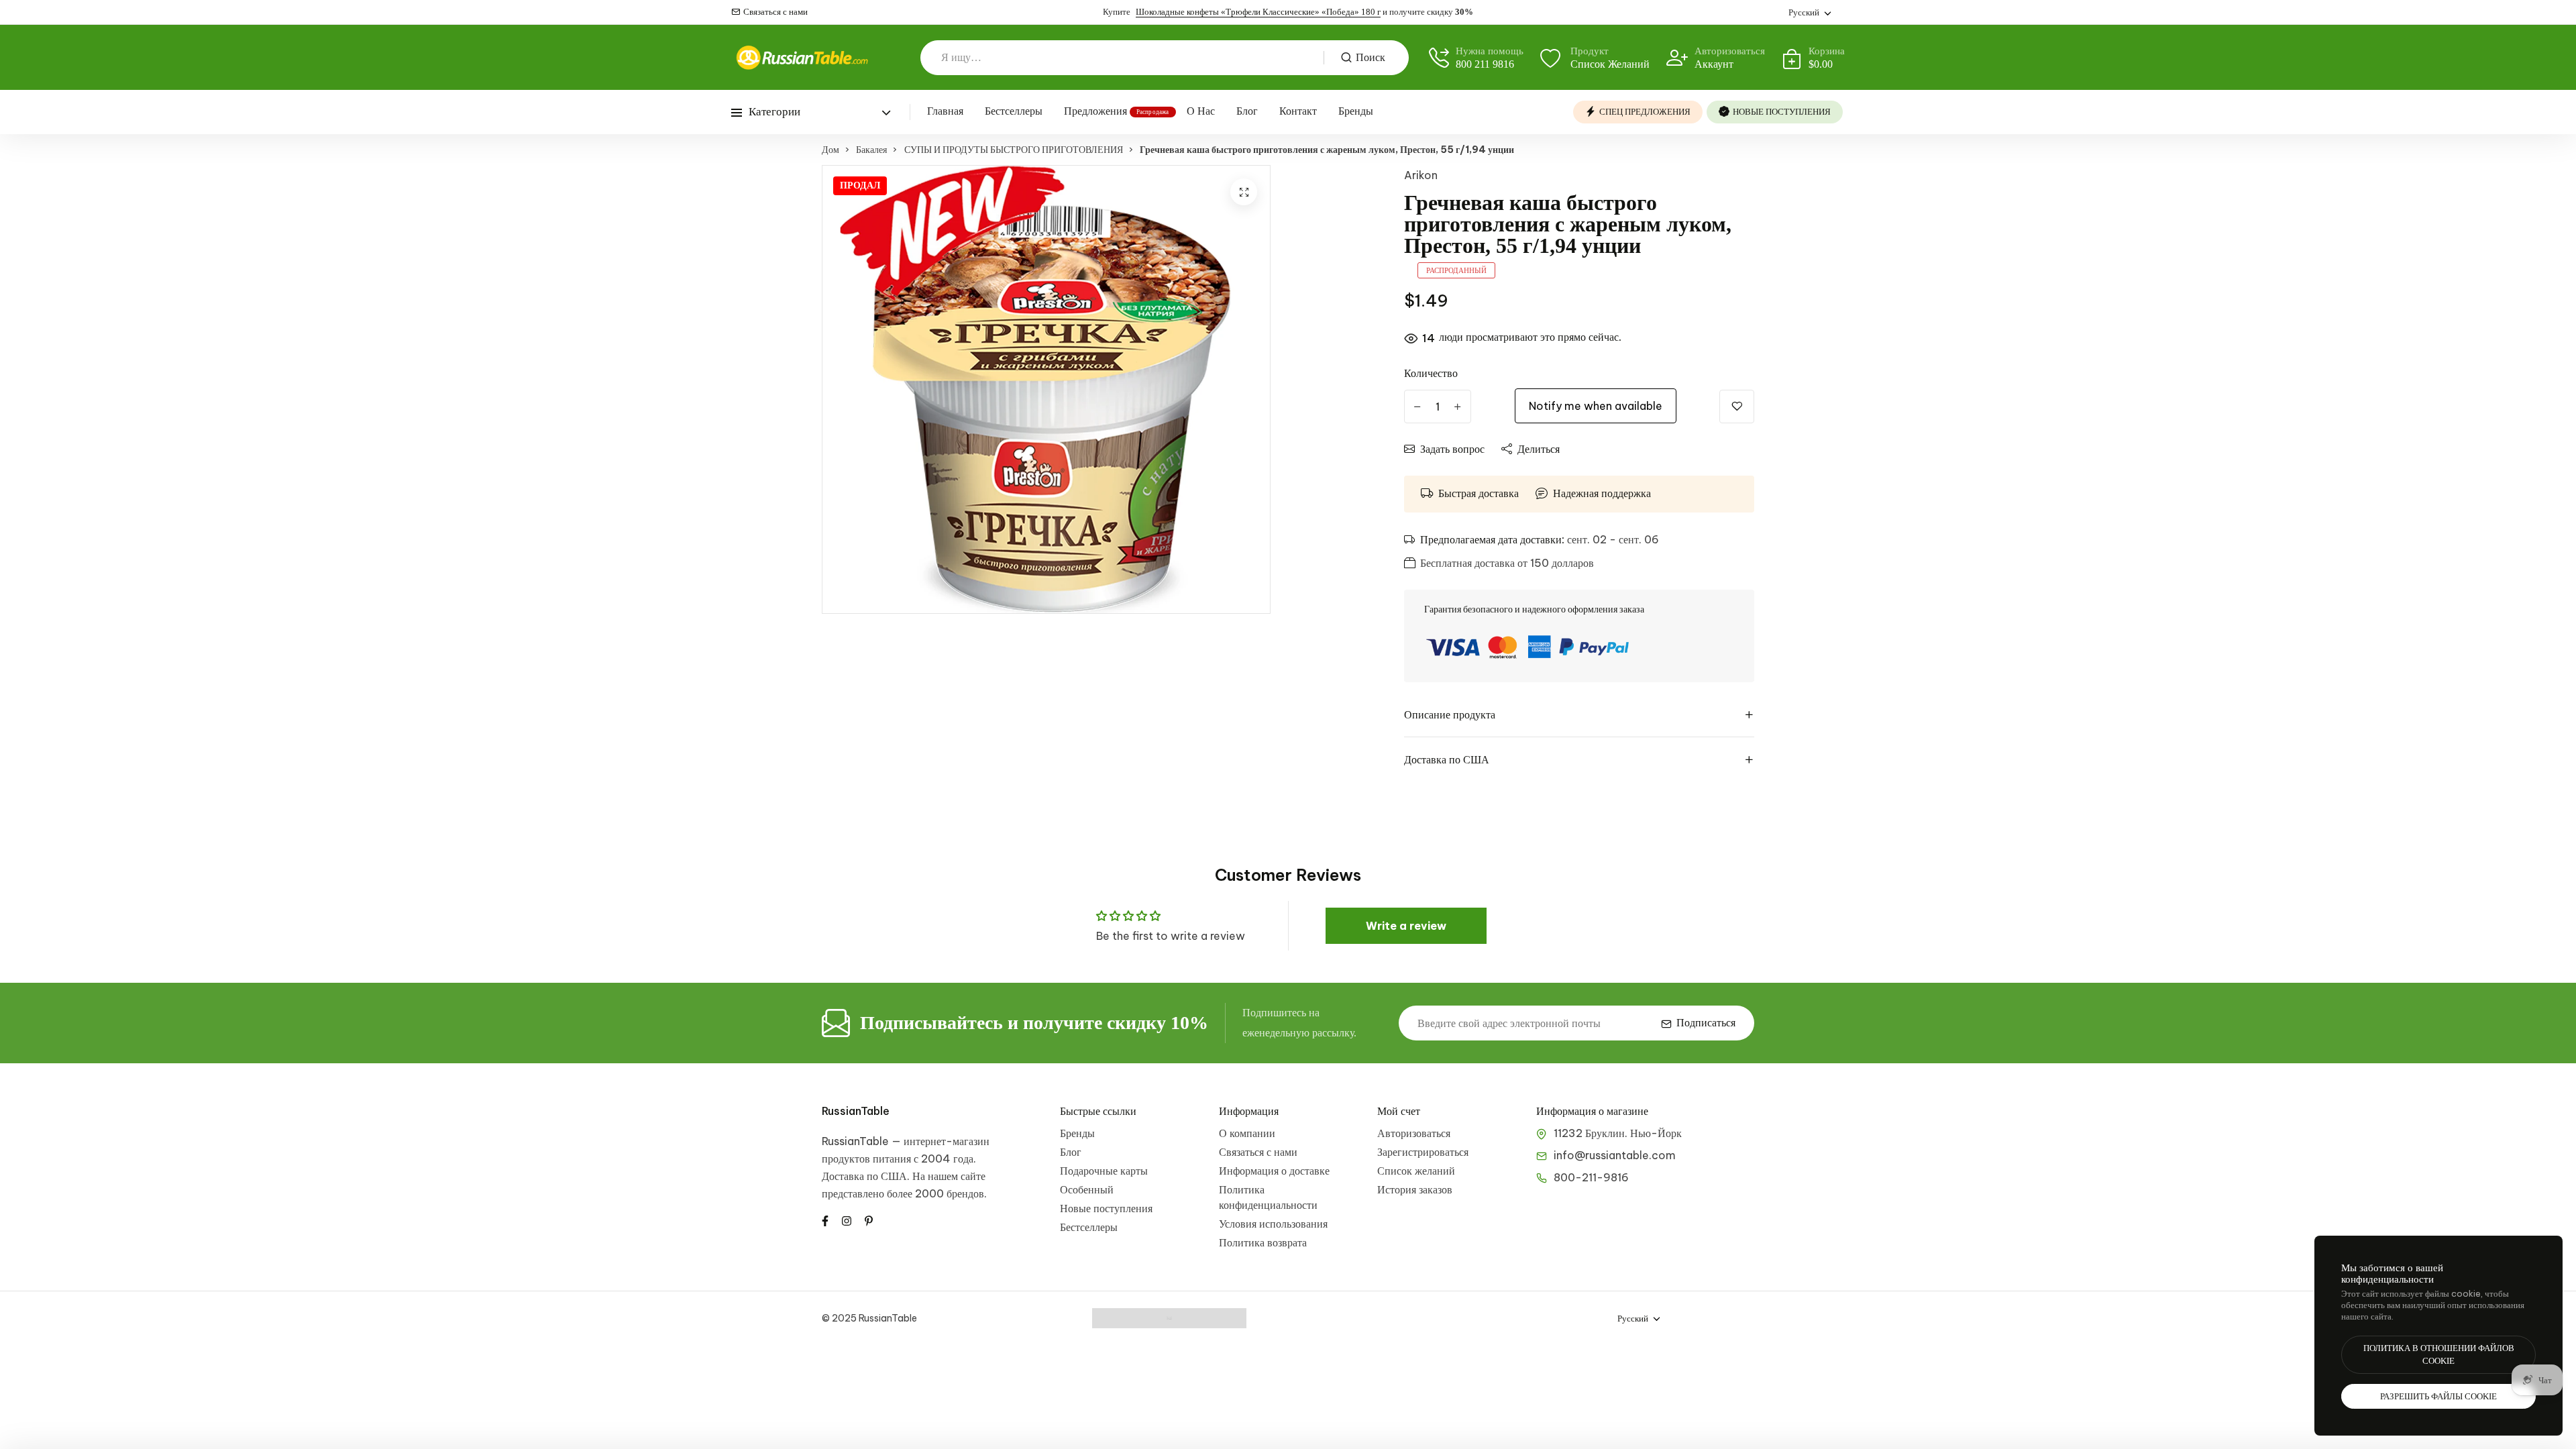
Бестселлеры (1014, 111)
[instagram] (847, 1220)
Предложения (1095, 111)
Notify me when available (1596, 406)
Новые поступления (1106, 1208)
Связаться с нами (775, 12)
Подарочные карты (1104, 1171)
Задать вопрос (1452, 449)
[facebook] (825, 1220)
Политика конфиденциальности (1268, 1197)
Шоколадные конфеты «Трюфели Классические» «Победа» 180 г (1258, 12)
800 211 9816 (1485, 64)
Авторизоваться (1414, 1133)
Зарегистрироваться (1423, 1152)
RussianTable (856, 1111)
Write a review (1406, 926)
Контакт (1298, 111)
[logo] (802, 57)
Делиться (1539, 449)
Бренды (1356, 111)
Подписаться (1706, 1023)
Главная (945, 111)
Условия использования (1273, 1224)
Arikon (1421, 175)
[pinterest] (869, 1220)
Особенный (1087, 1189)
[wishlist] (1737, 407)
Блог (1247, 111)
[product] (1244, 192)
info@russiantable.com (1615, 1155)
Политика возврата (1263, 1242)
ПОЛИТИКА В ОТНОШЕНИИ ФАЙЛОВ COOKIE (2439, 1355)
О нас (1201, 111)
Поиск (1371, 57)
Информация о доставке (1274, 1171)
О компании (1247, 1133)
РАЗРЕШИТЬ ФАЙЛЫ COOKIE (2438, 1396)
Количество (1431, 373)
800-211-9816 (1591, 1177)
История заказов (1415, 1189)
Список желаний (1416, 1171)
